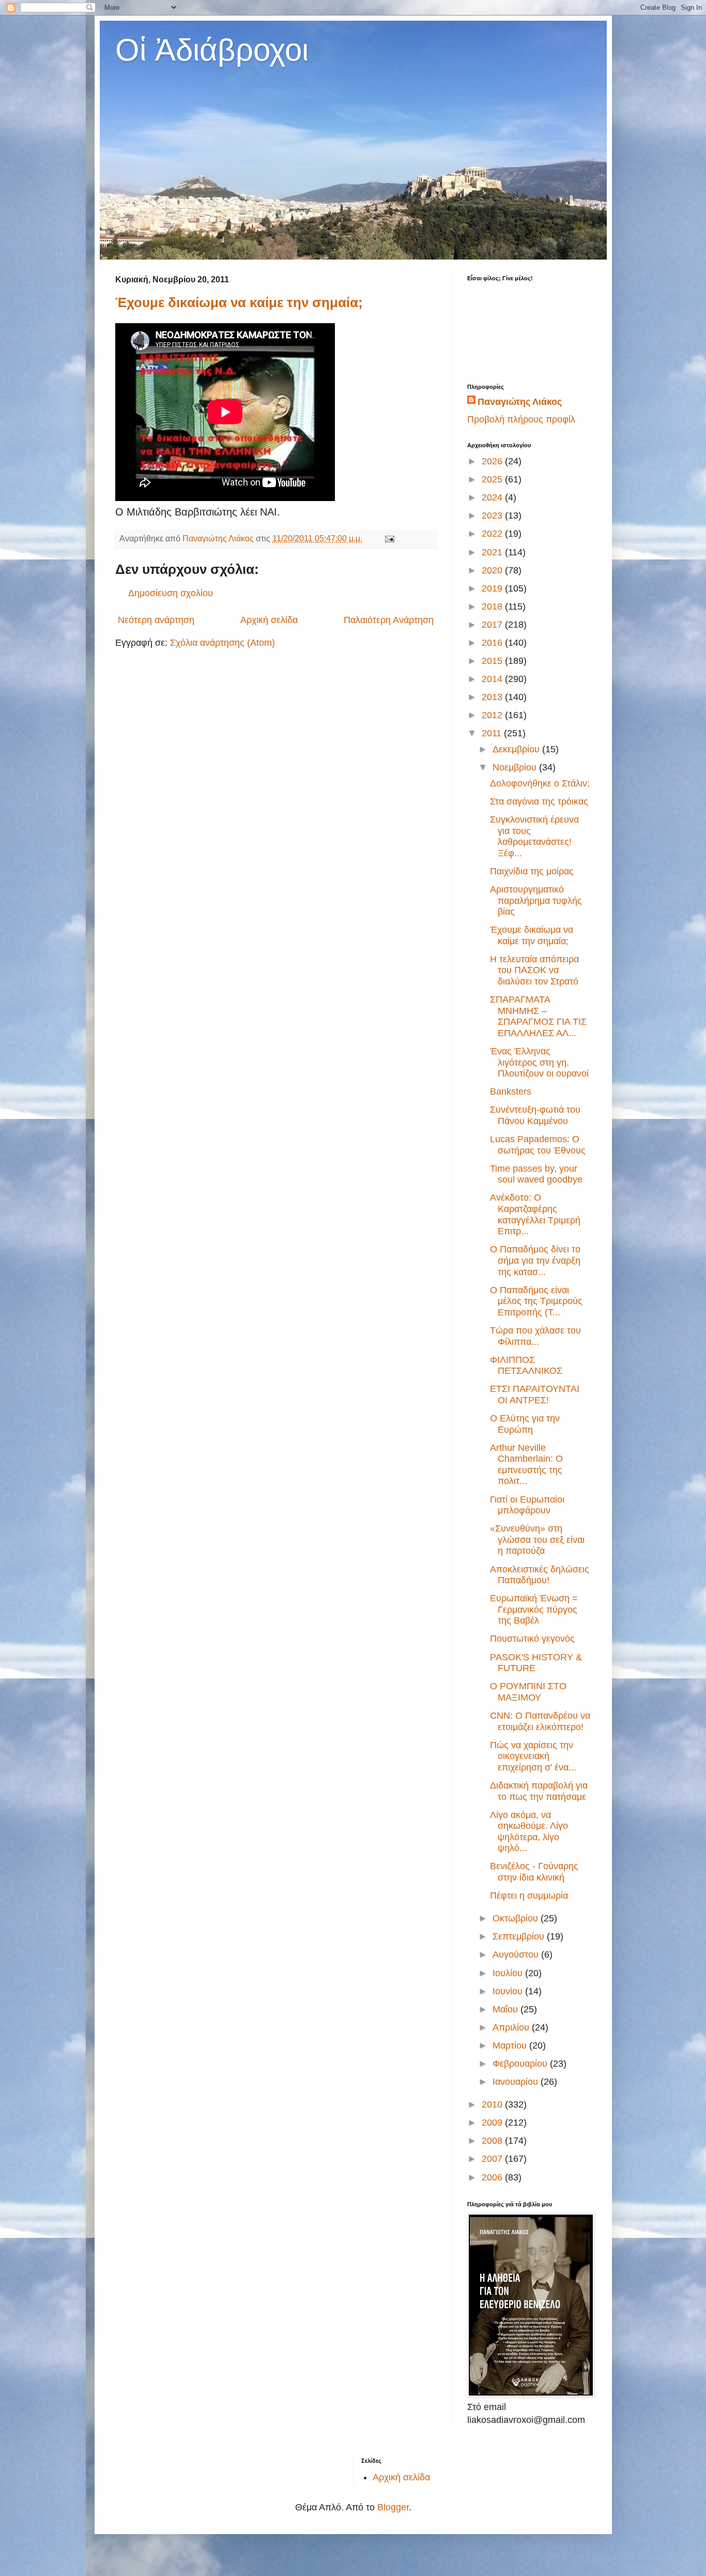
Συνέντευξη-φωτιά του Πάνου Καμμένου (535, 1115)
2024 (493, 497)
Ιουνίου (509, 1991)
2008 (493, 2141)
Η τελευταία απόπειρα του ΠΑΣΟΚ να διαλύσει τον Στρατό (534, 970)
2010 (493, 2104)
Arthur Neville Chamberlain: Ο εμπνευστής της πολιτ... (526, 1465)
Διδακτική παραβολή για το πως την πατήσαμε (539, 1791)
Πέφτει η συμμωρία (529, 1896)
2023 (493, 516)
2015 (493, 661)
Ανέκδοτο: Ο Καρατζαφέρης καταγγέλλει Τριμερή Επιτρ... (535, 1214)
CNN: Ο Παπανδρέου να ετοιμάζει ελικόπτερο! (540, 1721)
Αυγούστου (517, 1954)
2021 (493, 552)
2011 (493, 733)
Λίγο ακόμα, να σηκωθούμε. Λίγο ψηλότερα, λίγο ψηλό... (529, 1832)
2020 (493, 570)
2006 (493, 2177)
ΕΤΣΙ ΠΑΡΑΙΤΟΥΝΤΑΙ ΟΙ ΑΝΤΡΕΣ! (535, 1395)
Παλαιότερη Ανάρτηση (389, 620)
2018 (493, 607)
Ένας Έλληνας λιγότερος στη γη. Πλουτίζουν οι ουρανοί (539, 1062)
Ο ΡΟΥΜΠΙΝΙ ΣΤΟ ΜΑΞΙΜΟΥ (528, 1692)
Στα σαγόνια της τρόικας (539, 801)
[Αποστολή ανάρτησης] (389, 538)
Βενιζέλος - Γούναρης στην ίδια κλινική (534, 1872)
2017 (493, 625)
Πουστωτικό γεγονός (532, 1639)
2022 (493, 534)
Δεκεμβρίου (517, 749)
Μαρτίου (511, 2045)
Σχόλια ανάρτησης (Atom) (222, 643)
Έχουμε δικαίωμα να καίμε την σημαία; (239, 302)
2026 (493, 461)
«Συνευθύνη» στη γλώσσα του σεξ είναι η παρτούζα (537, 1540)
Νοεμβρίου (516, 767)
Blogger (393, 2507)
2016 (493, 643)
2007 (493, 2159)
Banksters (511, 1092)
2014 (493, 679)
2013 (493, 697)
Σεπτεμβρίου (520, 1936)
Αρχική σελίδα (269, 620)
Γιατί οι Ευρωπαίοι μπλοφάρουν (527, 1505)
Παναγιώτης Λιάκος (520, 402)
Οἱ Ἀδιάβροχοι (212, 50)
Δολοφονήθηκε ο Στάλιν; (540, 783)
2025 (493, 479)
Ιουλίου (509, 1973)
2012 (493, 715)
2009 (493, 2123)
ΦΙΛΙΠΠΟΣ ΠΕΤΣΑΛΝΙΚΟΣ (526, 1366)
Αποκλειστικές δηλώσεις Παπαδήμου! (540, 1575)
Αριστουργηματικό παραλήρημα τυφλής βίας (536, 900)
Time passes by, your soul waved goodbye (536, 1174)
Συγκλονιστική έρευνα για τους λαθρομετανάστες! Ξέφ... (534, 836)
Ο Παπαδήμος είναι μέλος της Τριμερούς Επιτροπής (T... (536, 1301)
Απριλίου (512, 2027)
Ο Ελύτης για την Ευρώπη (525, 1424)
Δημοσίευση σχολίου (171, 593)
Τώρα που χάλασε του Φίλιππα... (535, 1336)
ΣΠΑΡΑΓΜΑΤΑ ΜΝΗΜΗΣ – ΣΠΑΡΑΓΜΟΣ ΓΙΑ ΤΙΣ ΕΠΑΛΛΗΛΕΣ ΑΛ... (538, 1016)
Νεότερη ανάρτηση (156, 620)
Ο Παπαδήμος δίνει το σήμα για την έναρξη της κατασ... (535, 1260)
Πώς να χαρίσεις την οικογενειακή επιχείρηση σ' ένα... (533, 1756)
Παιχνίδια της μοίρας (532, 871)
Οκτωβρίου (517, 1918)
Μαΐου (507, 2009)
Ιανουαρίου (517, 2082)
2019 (493, 588)
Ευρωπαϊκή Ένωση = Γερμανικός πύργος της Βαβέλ (534, 1609)
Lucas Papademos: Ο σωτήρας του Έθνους (538, 1145)
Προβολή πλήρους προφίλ (521, 419)
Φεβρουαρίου (521, 2064)
